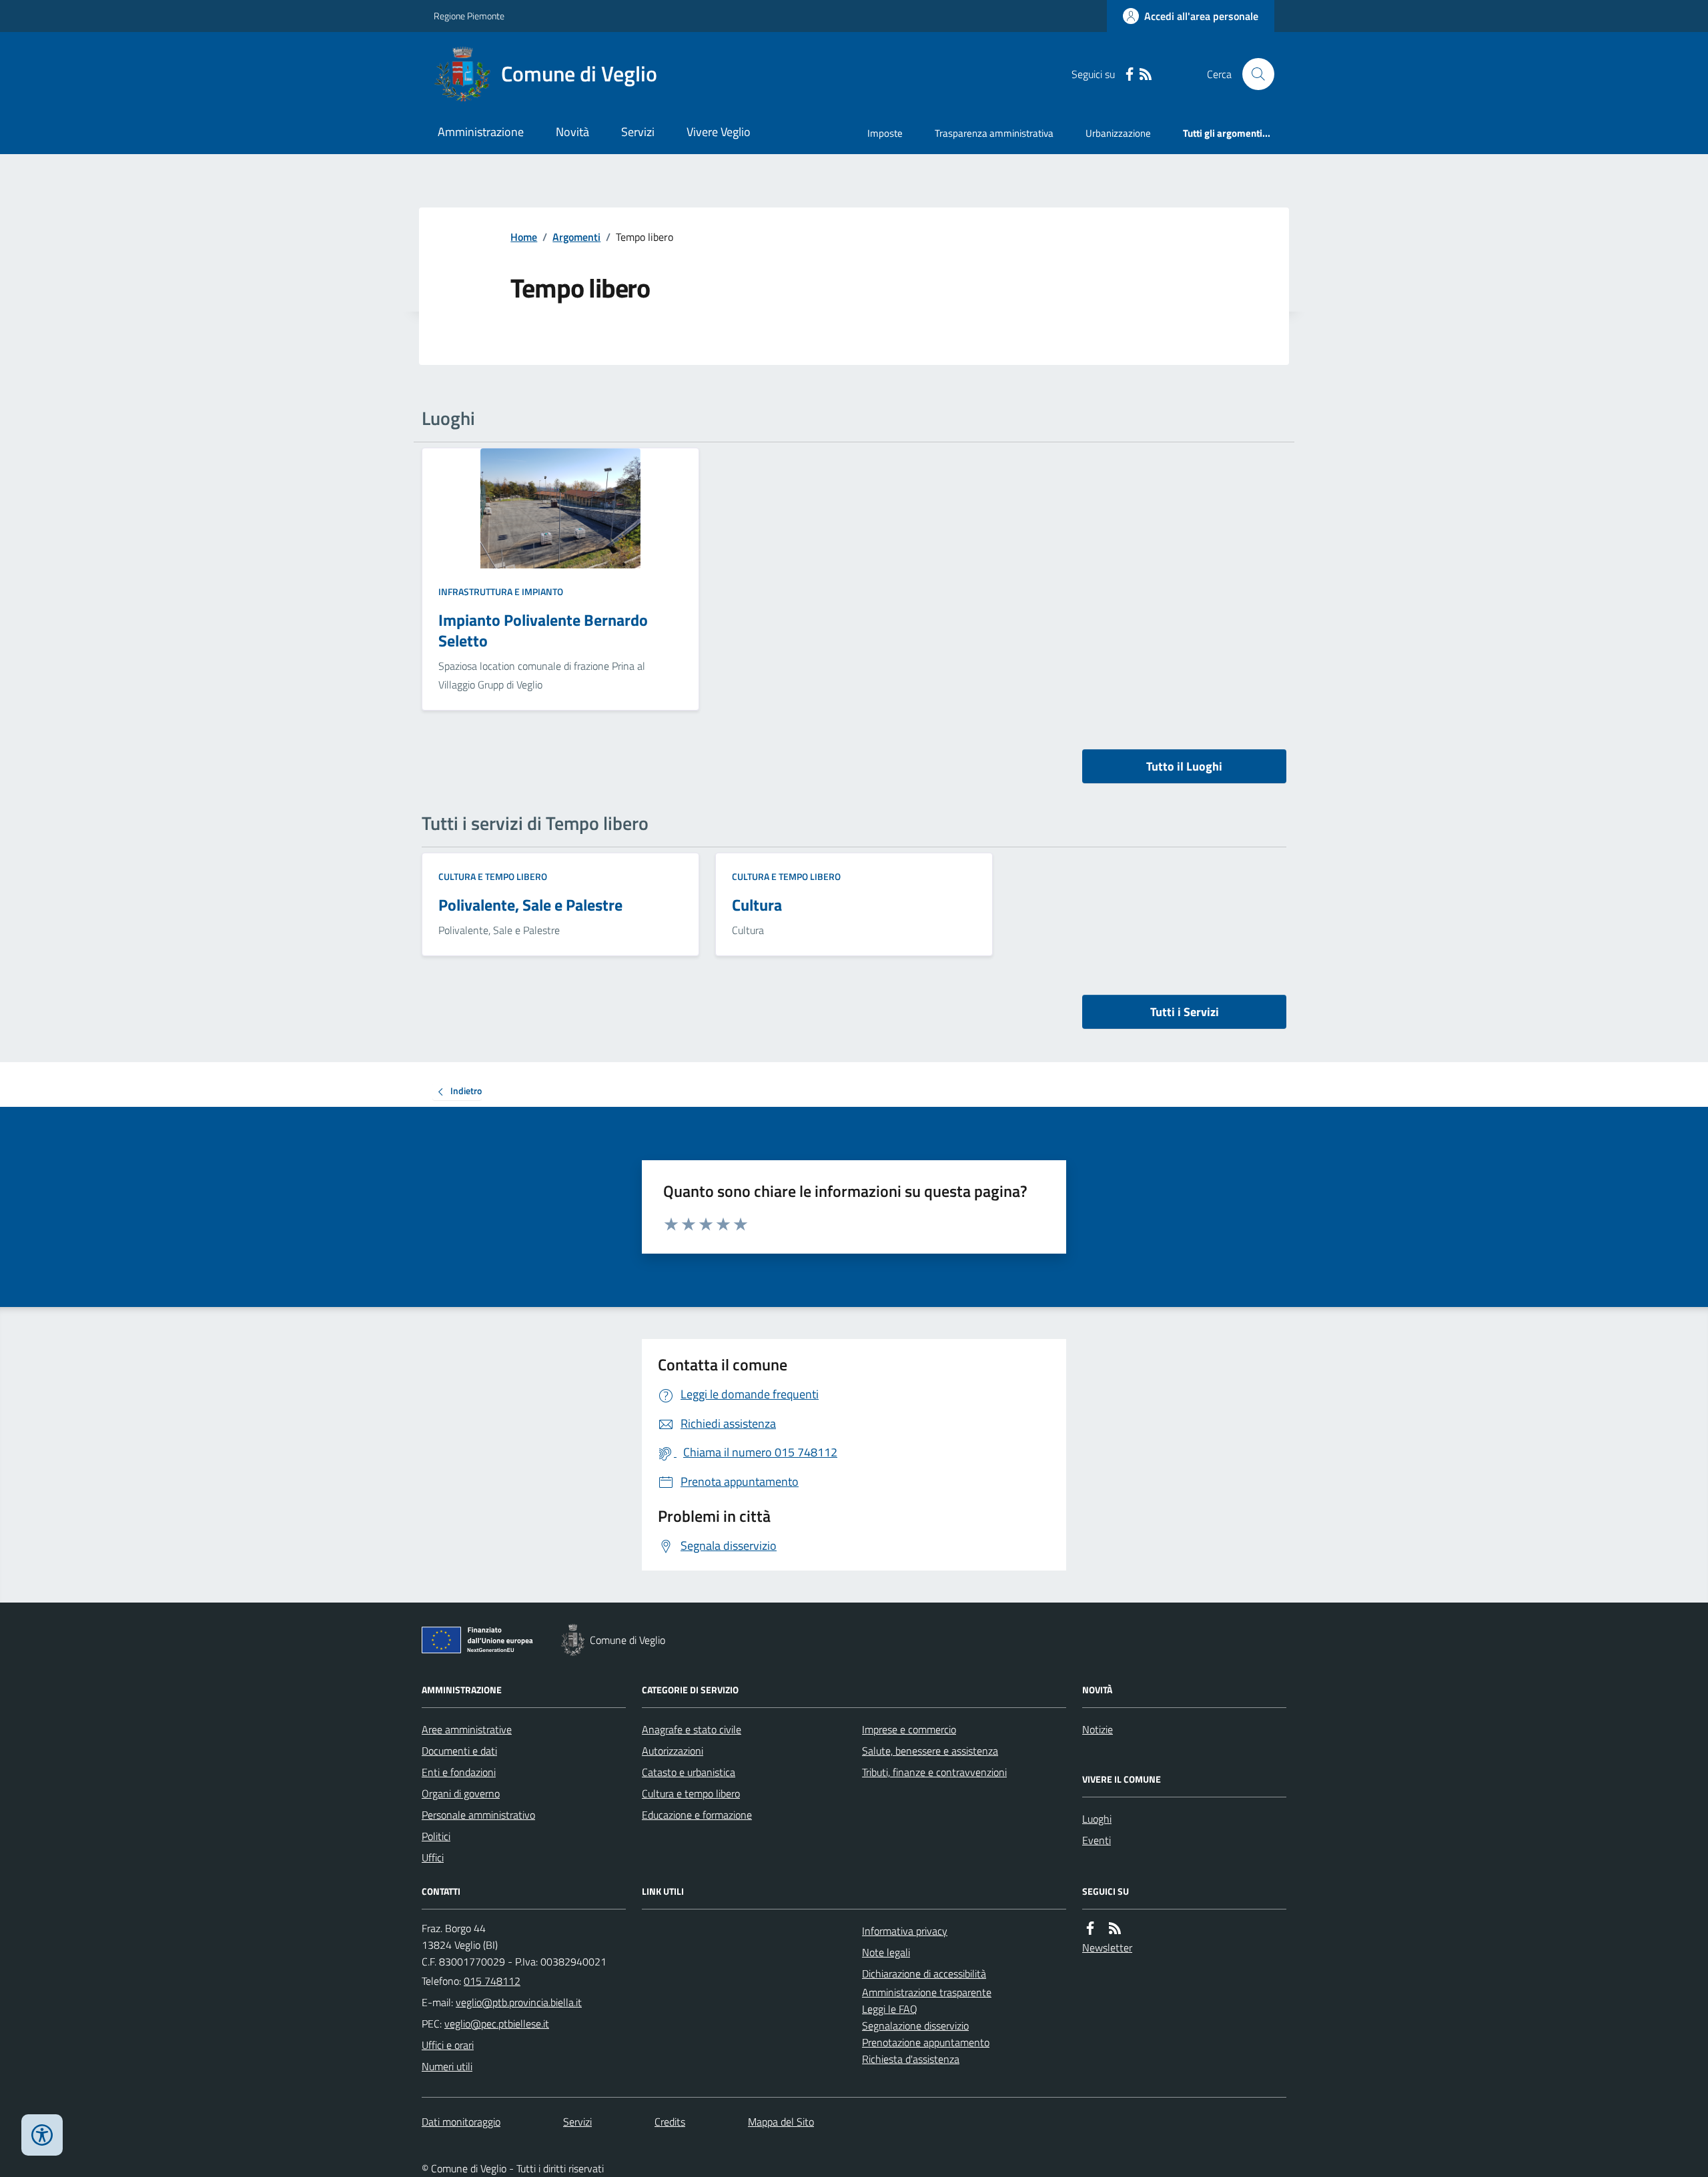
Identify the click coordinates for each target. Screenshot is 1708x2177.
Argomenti (576, 237)
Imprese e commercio (909, 1729)
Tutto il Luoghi (1184, 766)
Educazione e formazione (697, 1815)
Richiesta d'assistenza (911, 2059)
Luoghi (1097, 1819)
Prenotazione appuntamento (926, 2042)
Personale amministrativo (478, 1815)
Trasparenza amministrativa (994, 133)
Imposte (885, 133)
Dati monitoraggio (461, 2122)
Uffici (433, 1857)
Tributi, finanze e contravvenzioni (934, 1772)
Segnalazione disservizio (915, 2026)
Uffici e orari (448, 2045)
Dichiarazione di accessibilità (924, 1974)
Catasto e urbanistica (689, 1772)
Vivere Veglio (719, 132)
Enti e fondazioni (459, 1772)
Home (524, 237)
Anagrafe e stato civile (692, 1729)
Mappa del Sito (781, 2122)
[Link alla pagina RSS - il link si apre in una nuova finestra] (1146, 74)
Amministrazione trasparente (927, 1992)
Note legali (886, 1952)
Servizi (638, 132)
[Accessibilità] (42, 2135)
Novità (572, 132)
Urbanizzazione (1118, 133)
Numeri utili (447, 2066)
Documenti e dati (459, 1751)
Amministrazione (481, 132)
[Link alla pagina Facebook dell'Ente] (1090, 1928)
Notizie (1098, 1729)
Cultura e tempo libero (493, 876)
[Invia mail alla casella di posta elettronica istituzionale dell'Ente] (519, 2002)
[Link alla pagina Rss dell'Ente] (1115, 1928)
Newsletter (1107, 1947)
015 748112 (492, 1981)
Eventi (1097, 1840)
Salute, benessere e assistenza (930, 1751)
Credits (670, 2122)
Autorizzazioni (673, 1751)
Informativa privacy (905, 1931)
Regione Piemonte (469, 16)
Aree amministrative (467, 1729)
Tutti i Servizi (1185, 1012)
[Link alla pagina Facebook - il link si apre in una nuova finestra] (1130, 74)
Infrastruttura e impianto (501, 591)
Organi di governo (461, 1793)
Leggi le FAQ (890, 2009)
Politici (436, 1836)
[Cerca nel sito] (1253, 74)
